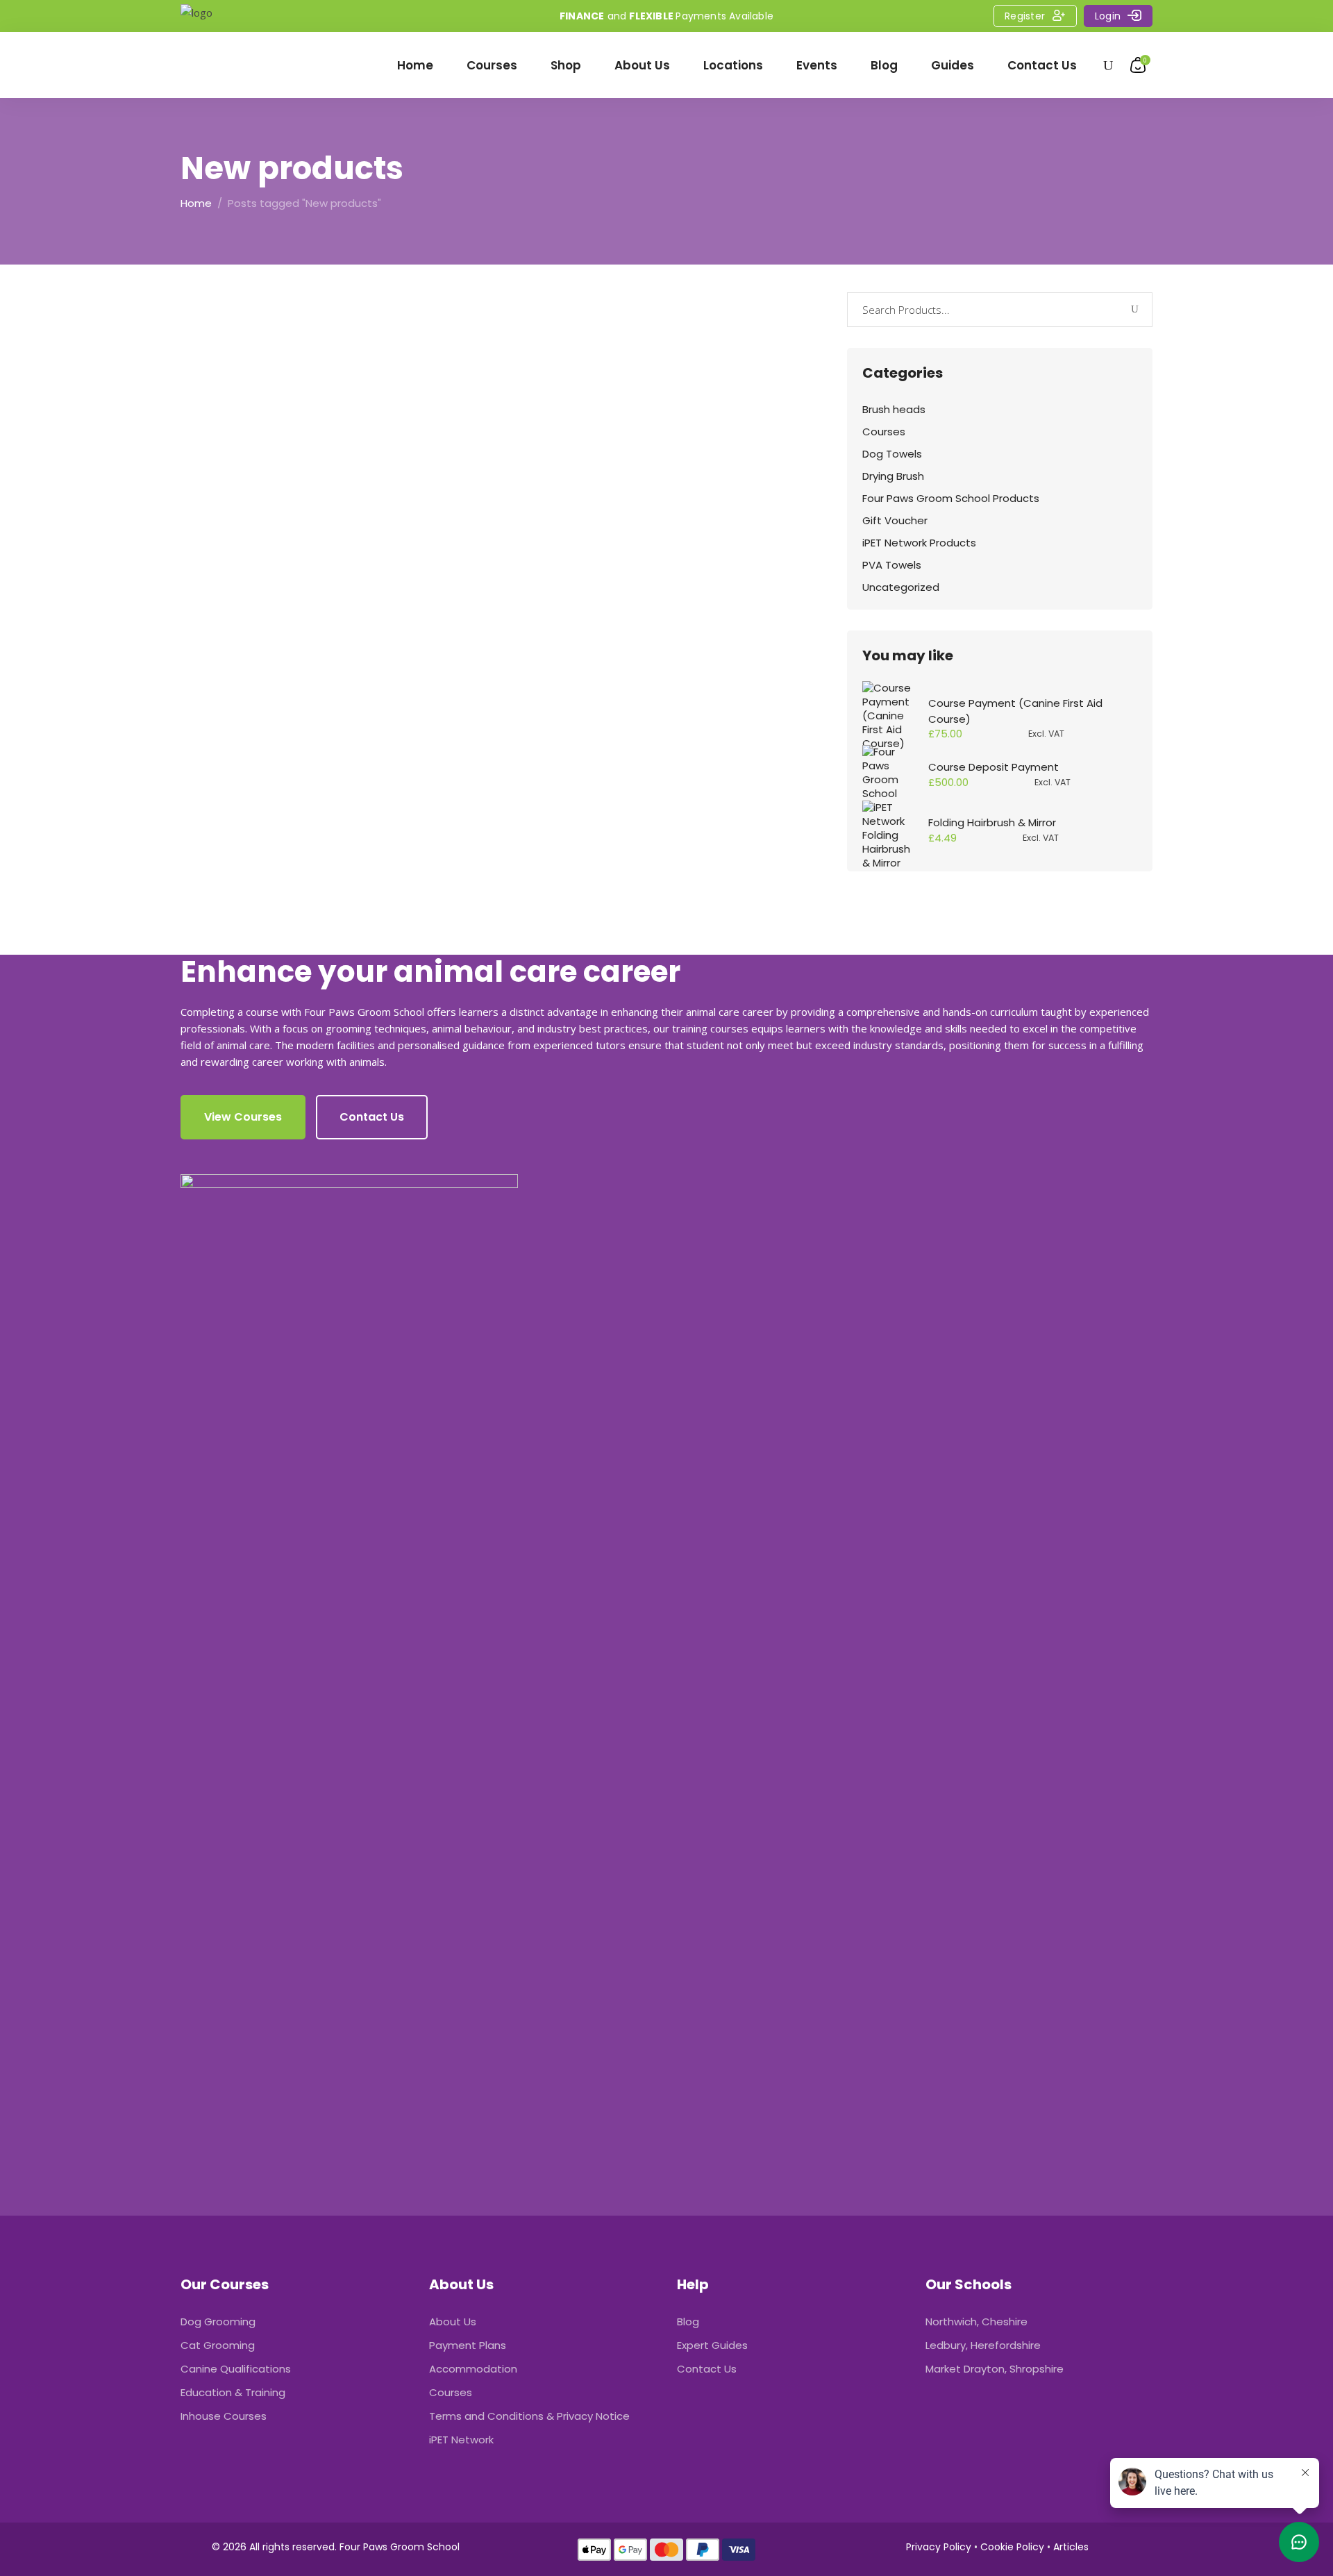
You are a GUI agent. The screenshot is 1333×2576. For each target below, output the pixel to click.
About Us (453, 2322)
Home (196, 203)
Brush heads (894, 409)
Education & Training (233, 2392)
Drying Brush (893, 476)
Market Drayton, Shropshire (995, 2369)
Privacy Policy (939, 2547)
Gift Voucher (895, 520)
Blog (688, 2322)
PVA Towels (892, 565)
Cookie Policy (1012, 2547)
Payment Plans (468, 2345)
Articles (1071, 2547)
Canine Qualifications (236, 2369)
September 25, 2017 (245, 584)
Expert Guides (712, 2345)
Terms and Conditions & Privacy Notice (529, 2416)
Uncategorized (901, 587)
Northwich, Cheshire (976, 2322)
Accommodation (473, 2369)
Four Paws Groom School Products (951, 498)
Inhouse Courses (224, 2416)
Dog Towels (892, 454)
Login (1108, 16)
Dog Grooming (218, 2322)
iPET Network (461, 2440)
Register (1025, 16)
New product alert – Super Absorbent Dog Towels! (327, 540)
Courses (884, 432)
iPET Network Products (919, 543)
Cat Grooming (218, 2345)
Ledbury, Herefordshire (983, 2345)
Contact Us (707, 2369)
